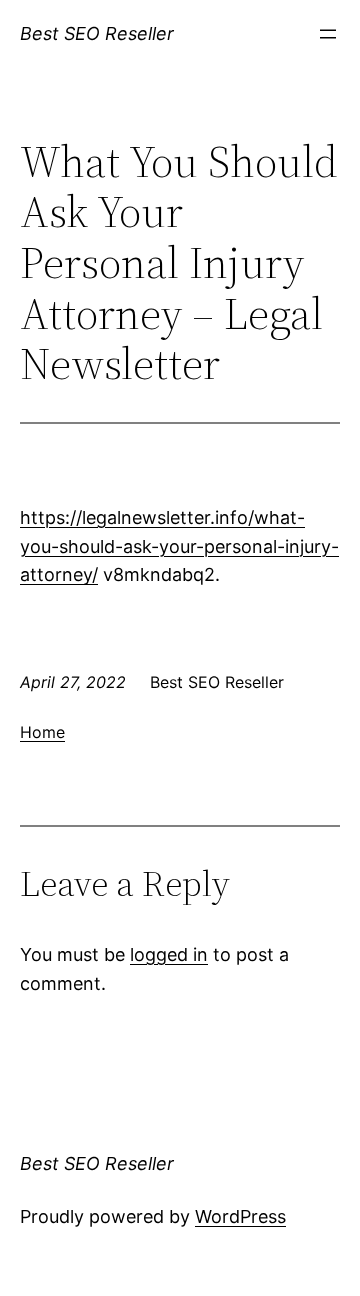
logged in (169, 954)
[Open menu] (328, 34)
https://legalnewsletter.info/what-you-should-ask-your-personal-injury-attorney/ (179, 546)
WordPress (240, 1216)
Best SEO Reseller (97, 33)
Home (42, 732)
